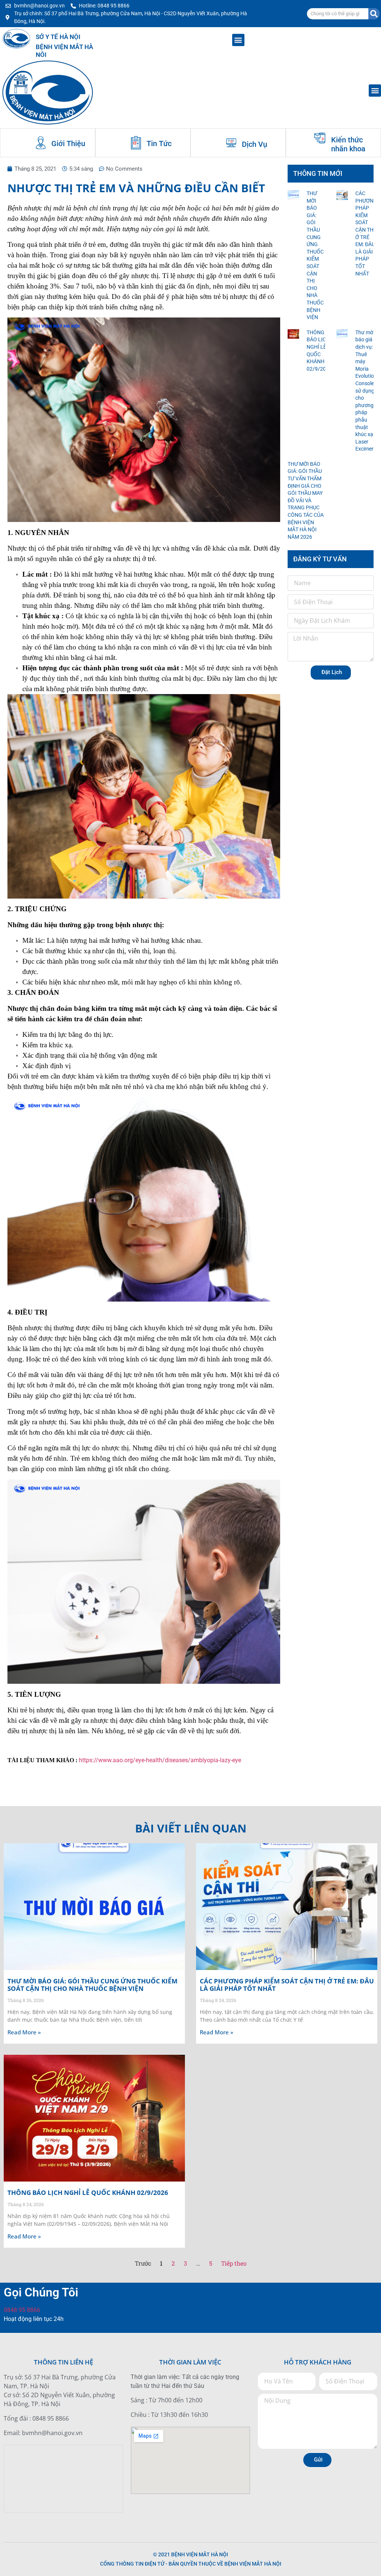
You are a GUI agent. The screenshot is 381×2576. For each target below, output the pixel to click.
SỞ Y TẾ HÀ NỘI (58, 37)
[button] (238, 40)
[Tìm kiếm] (374, 14)
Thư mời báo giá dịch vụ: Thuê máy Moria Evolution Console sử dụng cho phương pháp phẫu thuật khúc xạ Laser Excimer (366, 391)
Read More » (24, 2032)
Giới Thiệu (68, 144)
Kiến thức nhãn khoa (348, 144)
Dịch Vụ (254, 144)
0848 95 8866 (22, 2310)
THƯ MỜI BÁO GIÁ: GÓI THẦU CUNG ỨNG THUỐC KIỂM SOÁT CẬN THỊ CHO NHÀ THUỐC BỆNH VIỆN (92, 1985)
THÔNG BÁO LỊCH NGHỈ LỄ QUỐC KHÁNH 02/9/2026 (88, 2193)
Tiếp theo (234, 2263)
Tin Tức (159, 144)
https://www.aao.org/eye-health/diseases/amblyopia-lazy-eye (160, 1760)
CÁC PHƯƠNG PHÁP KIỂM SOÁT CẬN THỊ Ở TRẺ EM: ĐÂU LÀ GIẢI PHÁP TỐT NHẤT (287, 1985)
